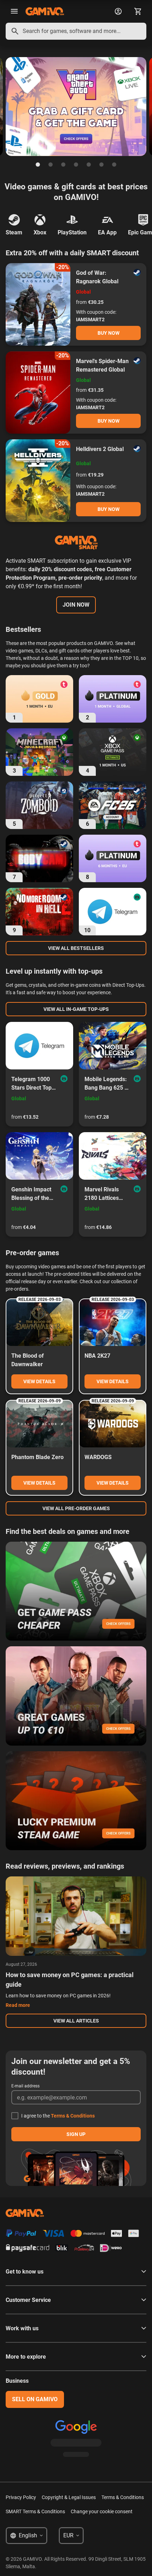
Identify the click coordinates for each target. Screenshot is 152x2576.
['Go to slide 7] (114, 165)
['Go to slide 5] (89, 165)
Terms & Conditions (73, 2116)
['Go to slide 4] (76, 165)
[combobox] (76, 31)
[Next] (146, 107)
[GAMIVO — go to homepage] (45, 11)
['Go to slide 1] (38, 165)
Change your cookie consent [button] (102, 2511)
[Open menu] (14, 11)
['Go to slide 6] (101, 165)
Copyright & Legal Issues (69, 2497)
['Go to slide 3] (63, 165)
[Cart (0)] (138, 11)
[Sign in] (118, 11)
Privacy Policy (21, 2497)
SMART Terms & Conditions (35, 2511)
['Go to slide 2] (51, 165)
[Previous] (6, 107)
